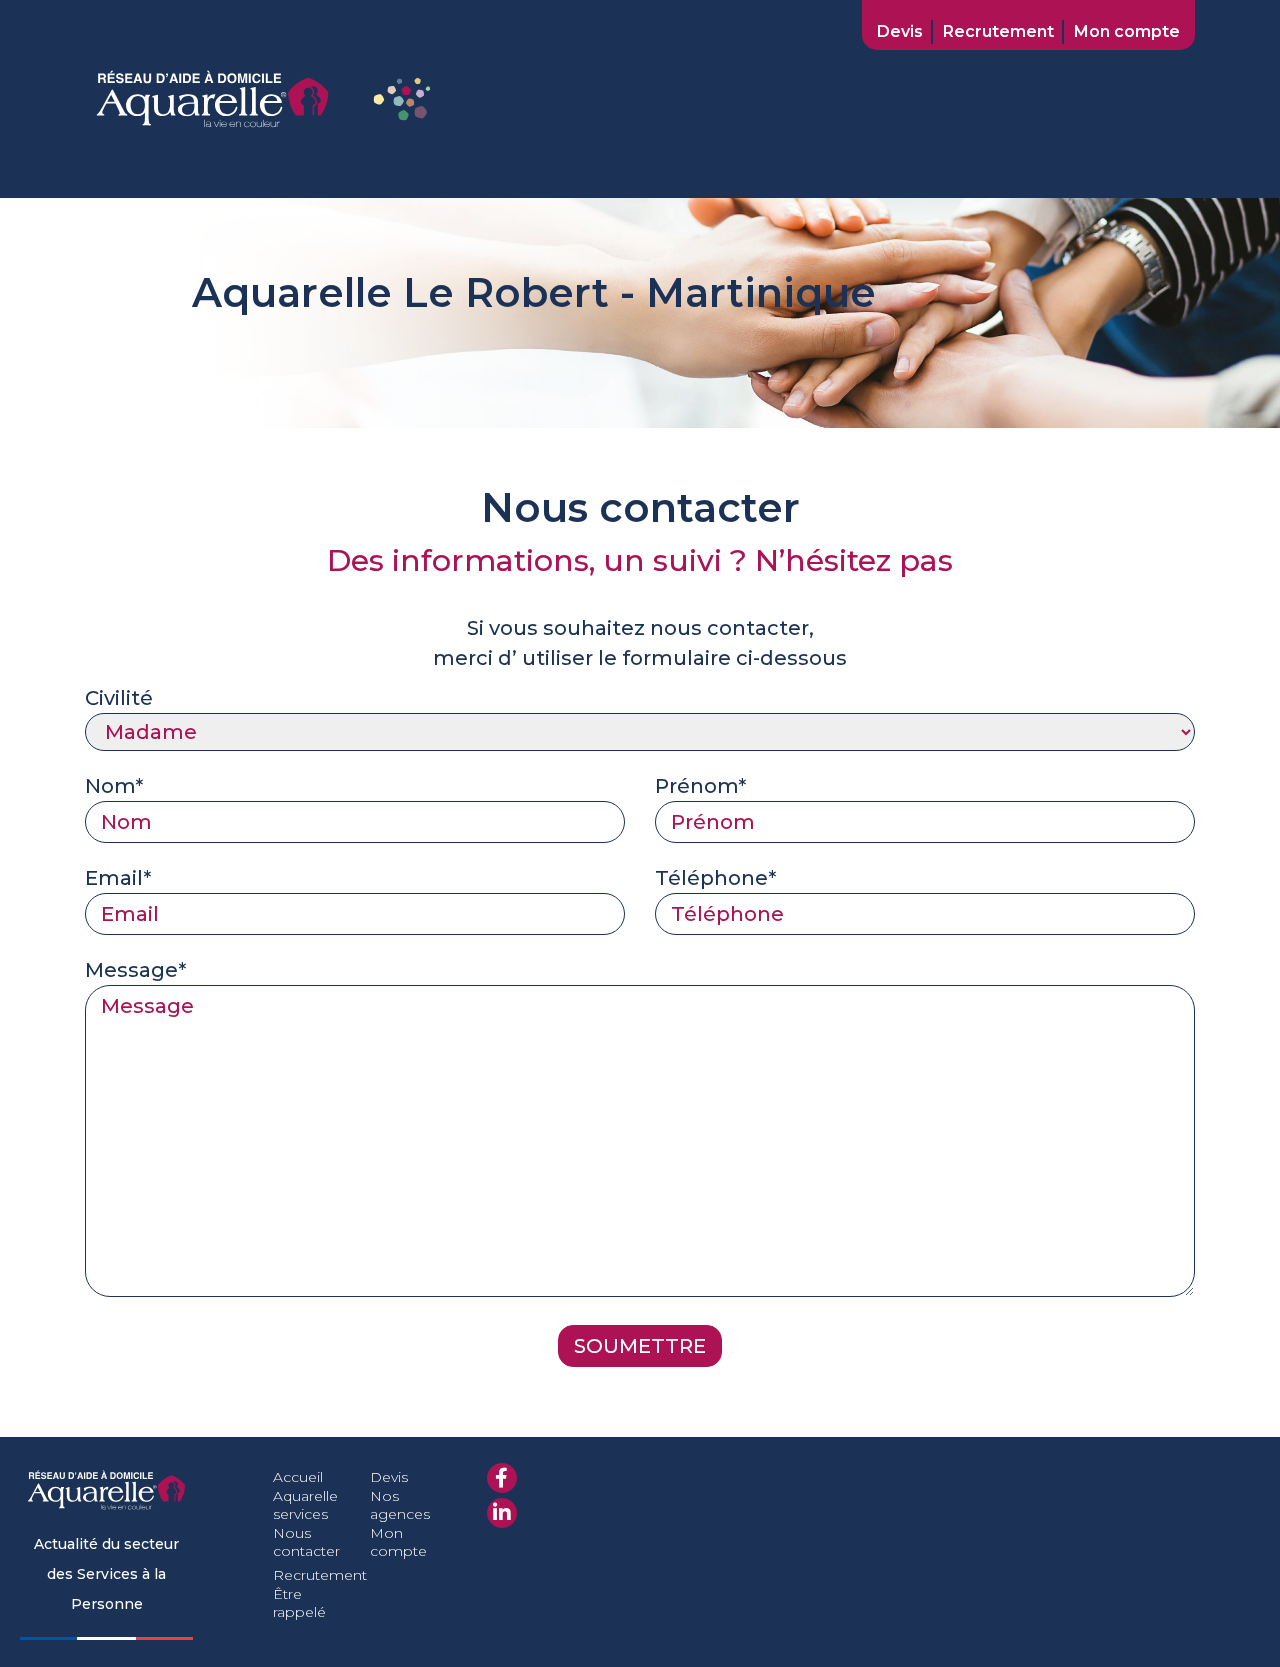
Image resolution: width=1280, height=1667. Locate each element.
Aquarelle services (305, 1505)
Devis (900, 31)
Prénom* (700, 786)
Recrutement (998, 31)
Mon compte (1127, 31)
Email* (118, 878)
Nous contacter (306, 1542)
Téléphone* (715, 878)
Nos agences (400, 1505)
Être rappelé (299, 1603)
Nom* (114, 786)
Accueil (298, 1477)
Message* (135, 970)
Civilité (119, 698)
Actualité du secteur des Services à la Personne (106, 1574)
